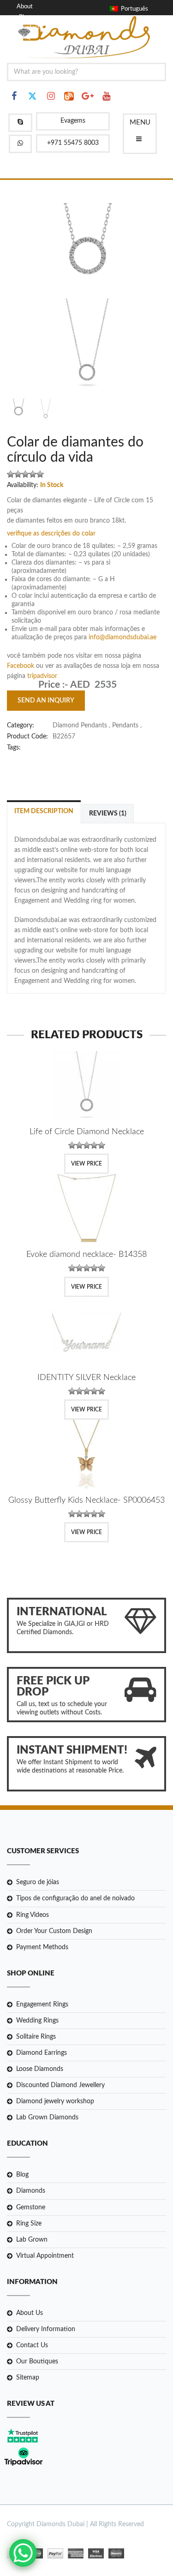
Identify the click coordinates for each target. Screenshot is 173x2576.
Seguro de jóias (38, 1882)
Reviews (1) (108, 814)
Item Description (44, 811)
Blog (25, 17)
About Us (30, 2313)
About (25, 7)
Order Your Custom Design (54, 1931)
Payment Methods (42, 1947)
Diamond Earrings (42, 2053)
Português (133, 9)
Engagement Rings (42, 2005)
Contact (29, 27)
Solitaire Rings (36, 2037)
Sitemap (28, 2378)
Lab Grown (32, 2240)
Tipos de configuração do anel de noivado (75, 1898)
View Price (86, 1164)
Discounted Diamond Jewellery (60, 2085)
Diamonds (31, 2191)
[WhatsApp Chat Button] (23, 2553)
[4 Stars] (33, 474)
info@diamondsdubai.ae (122, 637)
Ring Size (29, 2224)
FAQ (25, 38)
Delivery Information (46, 2329)
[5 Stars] (40, 474)
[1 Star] (11, 474)
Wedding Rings (37, 2021)
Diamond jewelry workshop (55, 2101)
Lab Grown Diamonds (47, 2118)
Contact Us (32, 2345)
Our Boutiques (37, 2362)
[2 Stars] (18, 474)
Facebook (21, 666)
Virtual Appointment (45, 2256)
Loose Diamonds (40, 2069)
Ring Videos (33, 1915)
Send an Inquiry (46, 701)
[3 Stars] (25, 474)
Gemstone (31, 2207)
